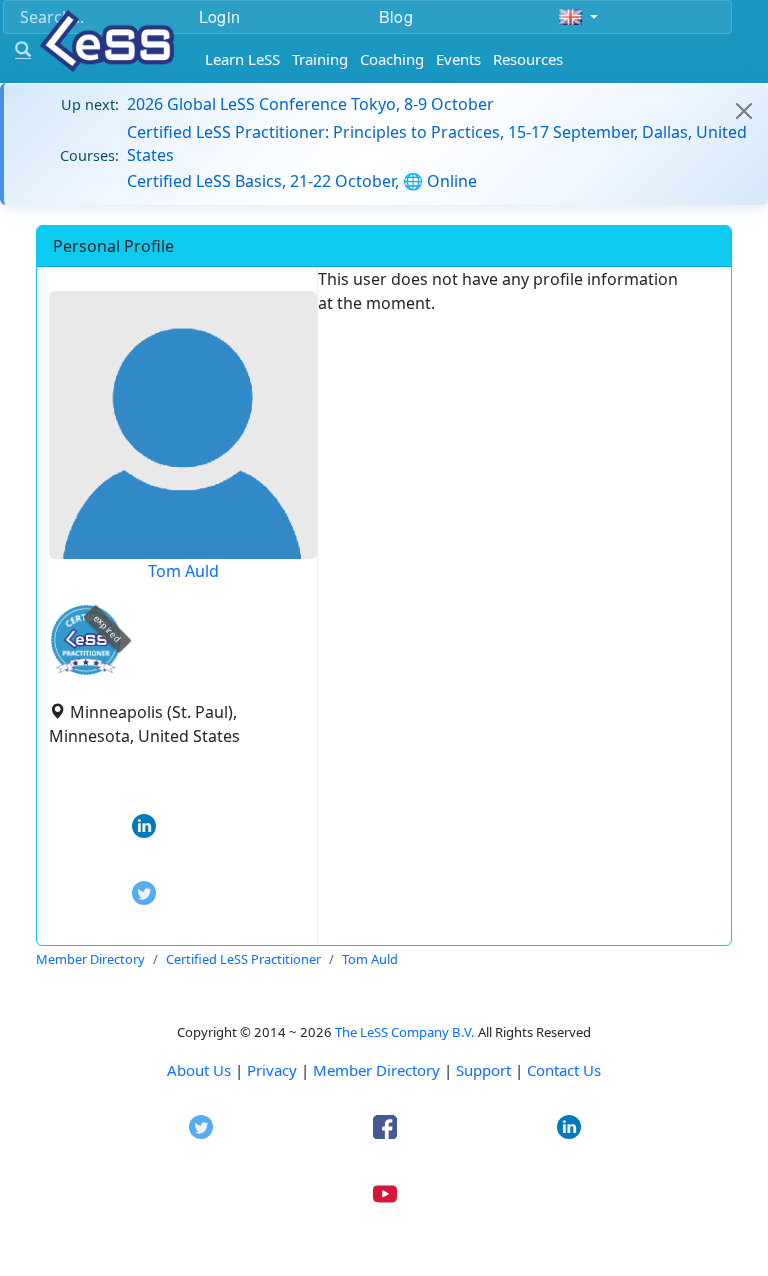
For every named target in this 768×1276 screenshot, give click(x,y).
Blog (396, 16)
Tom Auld (183, 571)
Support (483, 1070)
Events (458, 59)
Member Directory (376, 1070)
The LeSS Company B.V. (405, 1032)
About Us (199, 1070)
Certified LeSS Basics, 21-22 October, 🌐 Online (302, 181)
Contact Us (564, 1070)
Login (219, 16)
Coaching (392, 59)
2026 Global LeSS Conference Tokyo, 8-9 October (310, 104)
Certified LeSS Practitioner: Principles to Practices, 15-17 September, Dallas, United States (437, 143)
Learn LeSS (242, 59)
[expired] (86, 671)
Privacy (272, 1070)
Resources (528, 59)
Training (320, 59)
